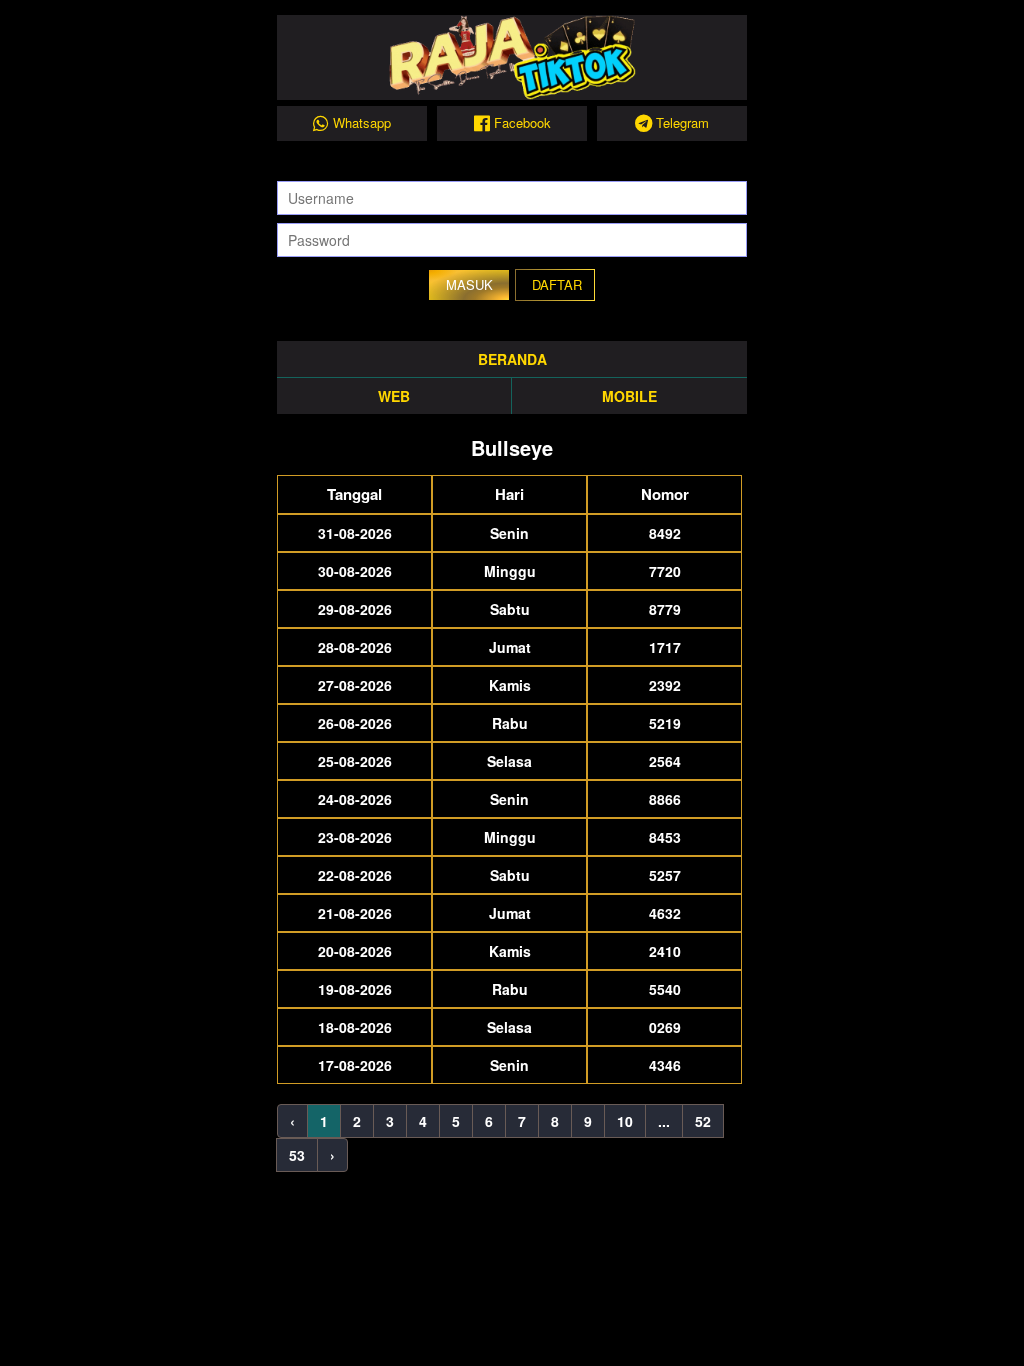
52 (703, 1121)
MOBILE (629, 396)
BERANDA (512, 359)
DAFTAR (557, 284)
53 (297, 1155)
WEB (394, 396)
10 (625, 1121)
